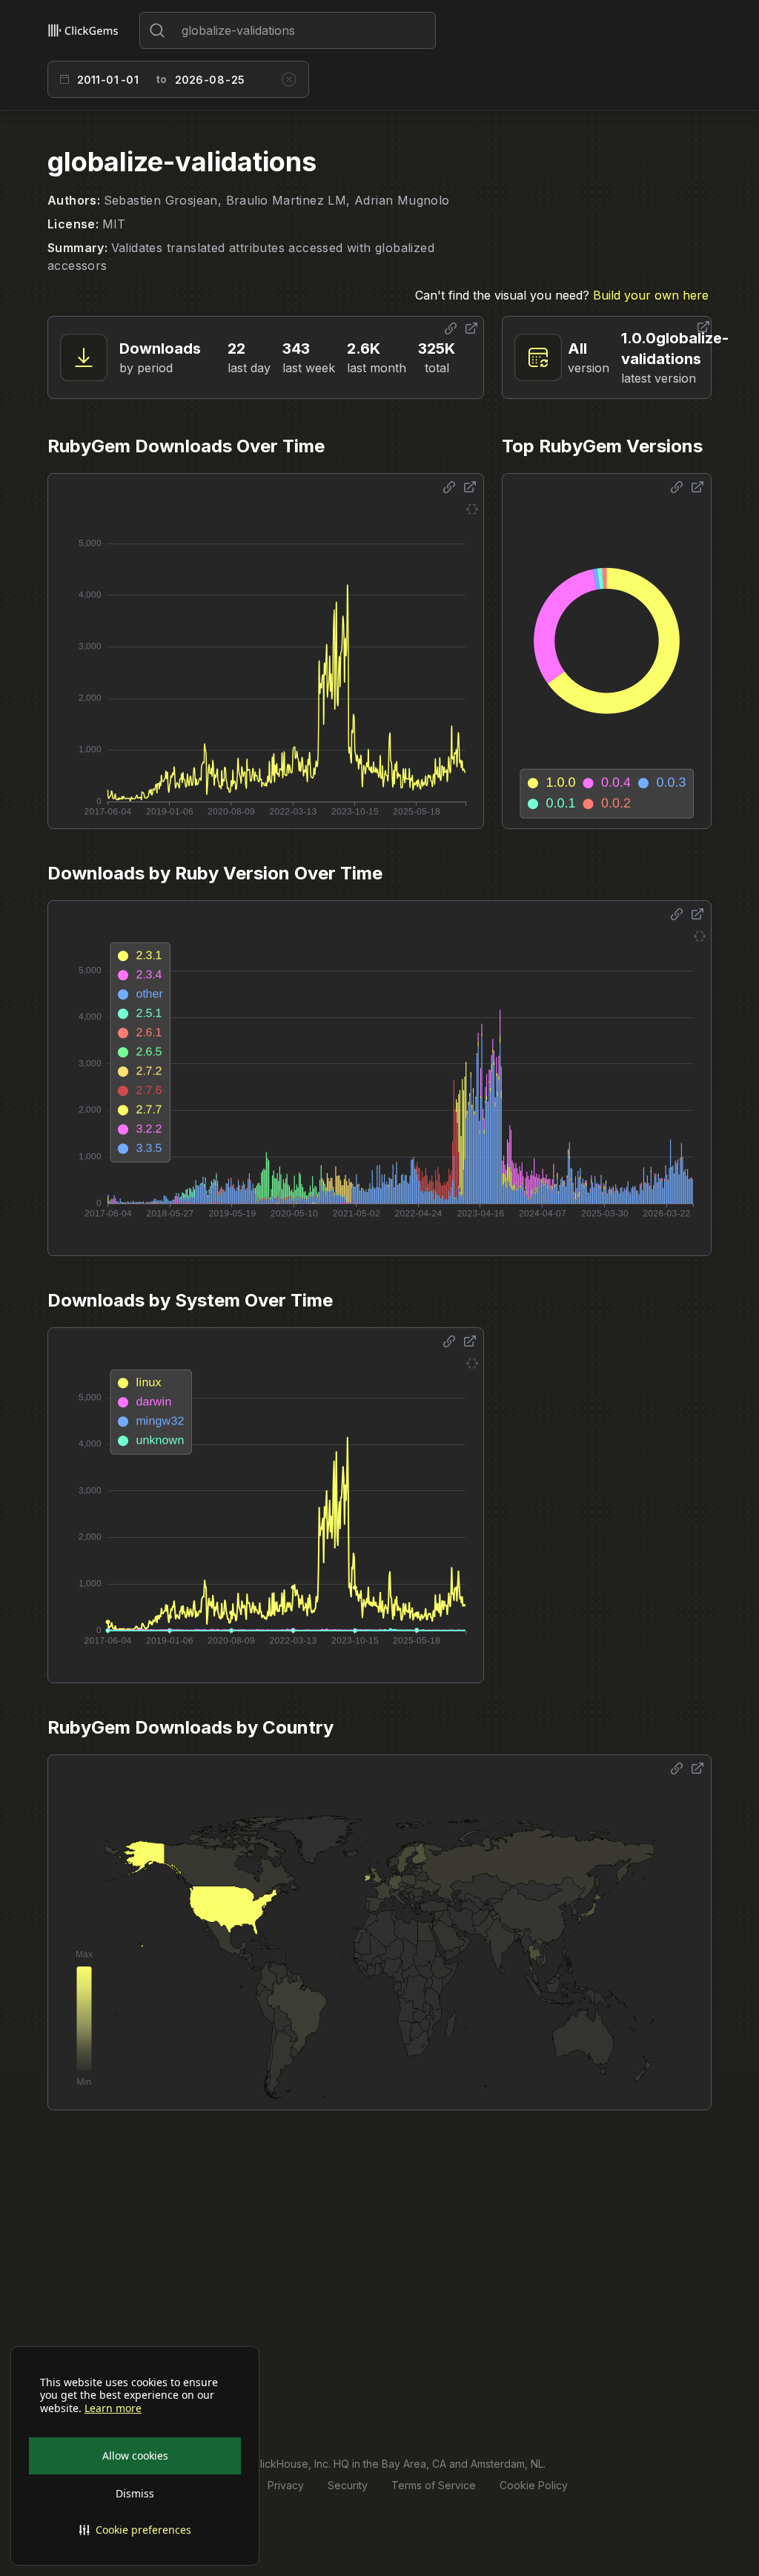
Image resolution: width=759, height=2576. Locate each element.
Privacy (286, 2485)
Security (348, 2485)
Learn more (113, 2408)
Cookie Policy (534, 2485)
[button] (135, 2530)
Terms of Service (434, 2485)
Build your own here (651, 295)
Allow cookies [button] (135, 2456)
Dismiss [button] (135, 2493)
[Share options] (451, 328)
